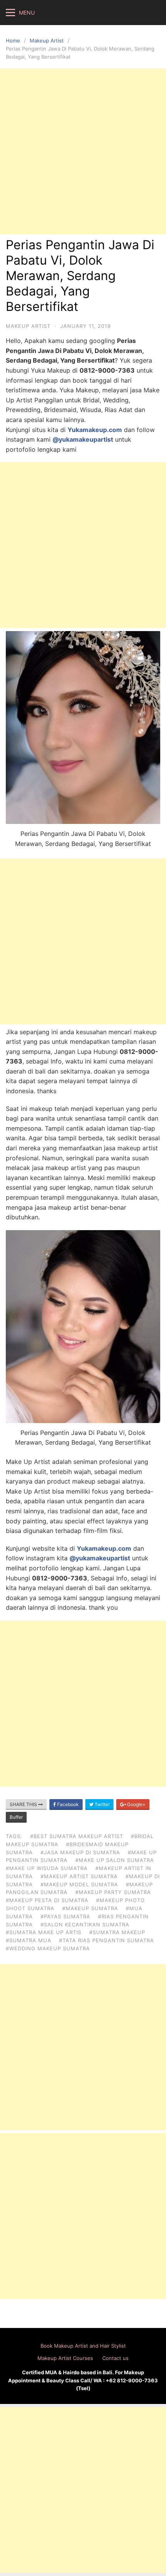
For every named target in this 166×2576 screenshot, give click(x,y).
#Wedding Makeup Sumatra (48, 1948)
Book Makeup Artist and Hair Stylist (83, 2346)
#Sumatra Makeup (117, 1932)
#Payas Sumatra (65, 1916)
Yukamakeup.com (95, 430)
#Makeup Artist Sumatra (79, 1876)
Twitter (102, 1804)
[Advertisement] (83, 151)
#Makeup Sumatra (90, 1908)
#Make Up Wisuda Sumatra (47, 1868)
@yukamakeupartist (83, 439)
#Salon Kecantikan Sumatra (85, 1924)
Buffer (16, 1817)
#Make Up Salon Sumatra (115, 1860)
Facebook (67, 1804)
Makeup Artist (47, 41)
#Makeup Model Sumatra (79, 1884)
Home (13, 41)
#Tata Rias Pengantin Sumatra (107, 1940)
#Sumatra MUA (29, 1940)
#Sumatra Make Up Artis (44, 1932)
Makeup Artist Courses (65, 2358)
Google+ (136, 1804)
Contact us (115, 2358)
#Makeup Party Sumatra (113, 1892)
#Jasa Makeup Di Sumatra (80, 1852)
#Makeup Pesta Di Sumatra (47, 1900)
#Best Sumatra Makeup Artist (77, 1836)
